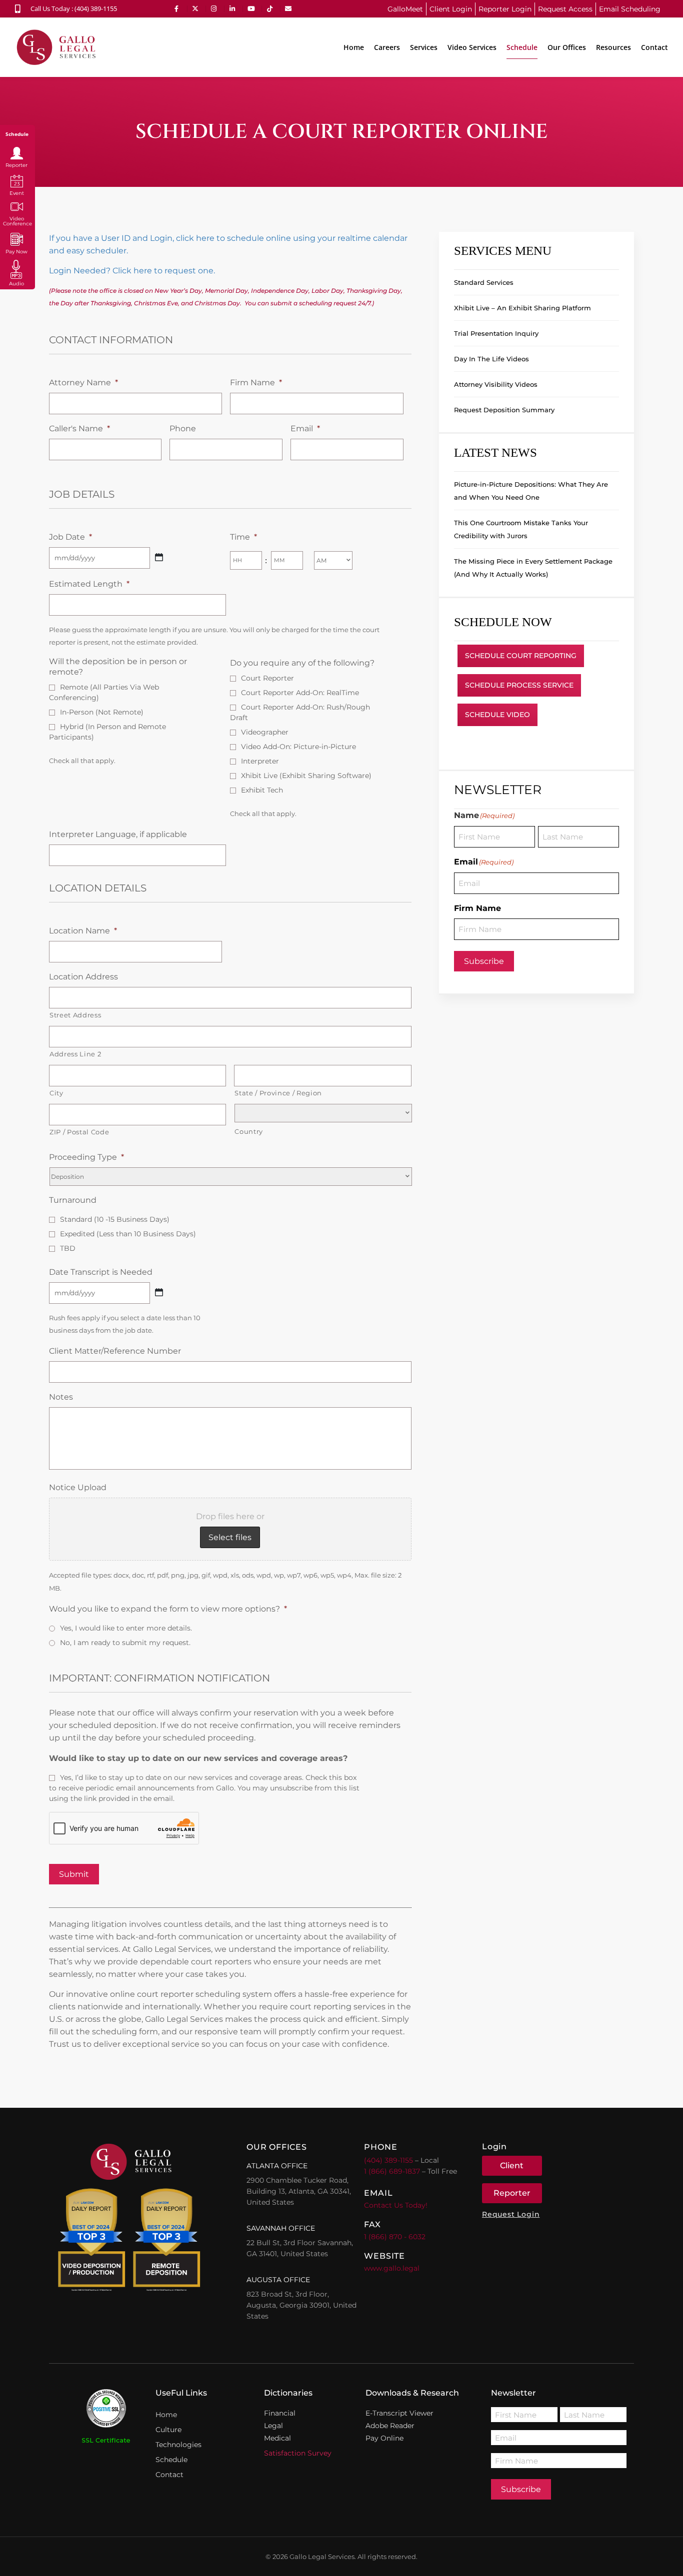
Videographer (265, 732)
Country (249, 1131)
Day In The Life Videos (491, 359)
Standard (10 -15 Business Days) (115, 1219)
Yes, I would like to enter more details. (126, 1628)
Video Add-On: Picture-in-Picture (298, 747)
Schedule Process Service (519, 685)
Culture (168, 2430)
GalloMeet (405, 9)
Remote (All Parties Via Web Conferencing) (104, 692)
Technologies (178, 2445)
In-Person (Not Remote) (102, 712)
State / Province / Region (278, 1093)
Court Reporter (267, 678)
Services (424, 47)
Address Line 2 (75, 1054)
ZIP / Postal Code (79, 1132)
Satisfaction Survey (298, 2453)
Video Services (472, 47)
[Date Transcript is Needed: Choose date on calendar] (159, 1292)
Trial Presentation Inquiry (496, 333)
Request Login (511, 2214)
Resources (613, 47)
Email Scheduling (630, 9)
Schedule (522, 47)
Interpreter (260, 761)
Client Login (451, 9)
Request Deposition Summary (504, 410)
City (56, 1093)
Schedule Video (497, 715)
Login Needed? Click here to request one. (132, 271)
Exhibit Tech (262, 790)
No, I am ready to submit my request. (125, 1643)
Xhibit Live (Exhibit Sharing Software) (306, 776)
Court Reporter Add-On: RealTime (300, 693)
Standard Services (484, 282)
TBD (68, 1248)
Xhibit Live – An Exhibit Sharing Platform (522, 308)
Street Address (75, 1015)
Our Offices (567, 47)
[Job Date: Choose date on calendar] (159, 557)
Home (354, 47)
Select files (230, 1537)
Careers (387, 47)
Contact (654, 47)
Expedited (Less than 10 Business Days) (128, 1234)
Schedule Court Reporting (521, 656)
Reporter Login (505, 9)
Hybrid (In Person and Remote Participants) (107, 732)
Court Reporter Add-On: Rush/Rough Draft (300, 712)
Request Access (565, 9)
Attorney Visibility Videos (496, 384)
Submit (74, 1874)
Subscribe (484, 961)
